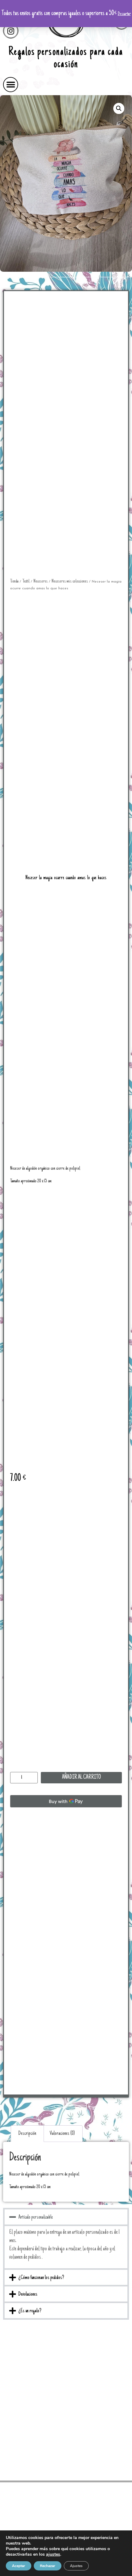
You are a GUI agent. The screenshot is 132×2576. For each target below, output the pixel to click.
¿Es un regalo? (30, 2311)
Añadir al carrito (82, 1778)
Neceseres (41, 581)
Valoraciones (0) (62, 2134)
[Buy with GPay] (66, 1801)
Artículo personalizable (36, 2217)
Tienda (14, 581)
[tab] (27, 2134)
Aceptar (19, 2566)
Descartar (124, 14)
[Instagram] (11, 31)
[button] (11, 85)
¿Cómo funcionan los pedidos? (41, 2278)
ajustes (53, 2554)
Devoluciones (28, 2294)
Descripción (27, 2134)
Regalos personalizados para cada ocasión (66, 59)
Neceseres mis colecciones (70, 581)
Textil (26, 581)
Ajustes (76, 2566)
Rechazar (48, 2566)
